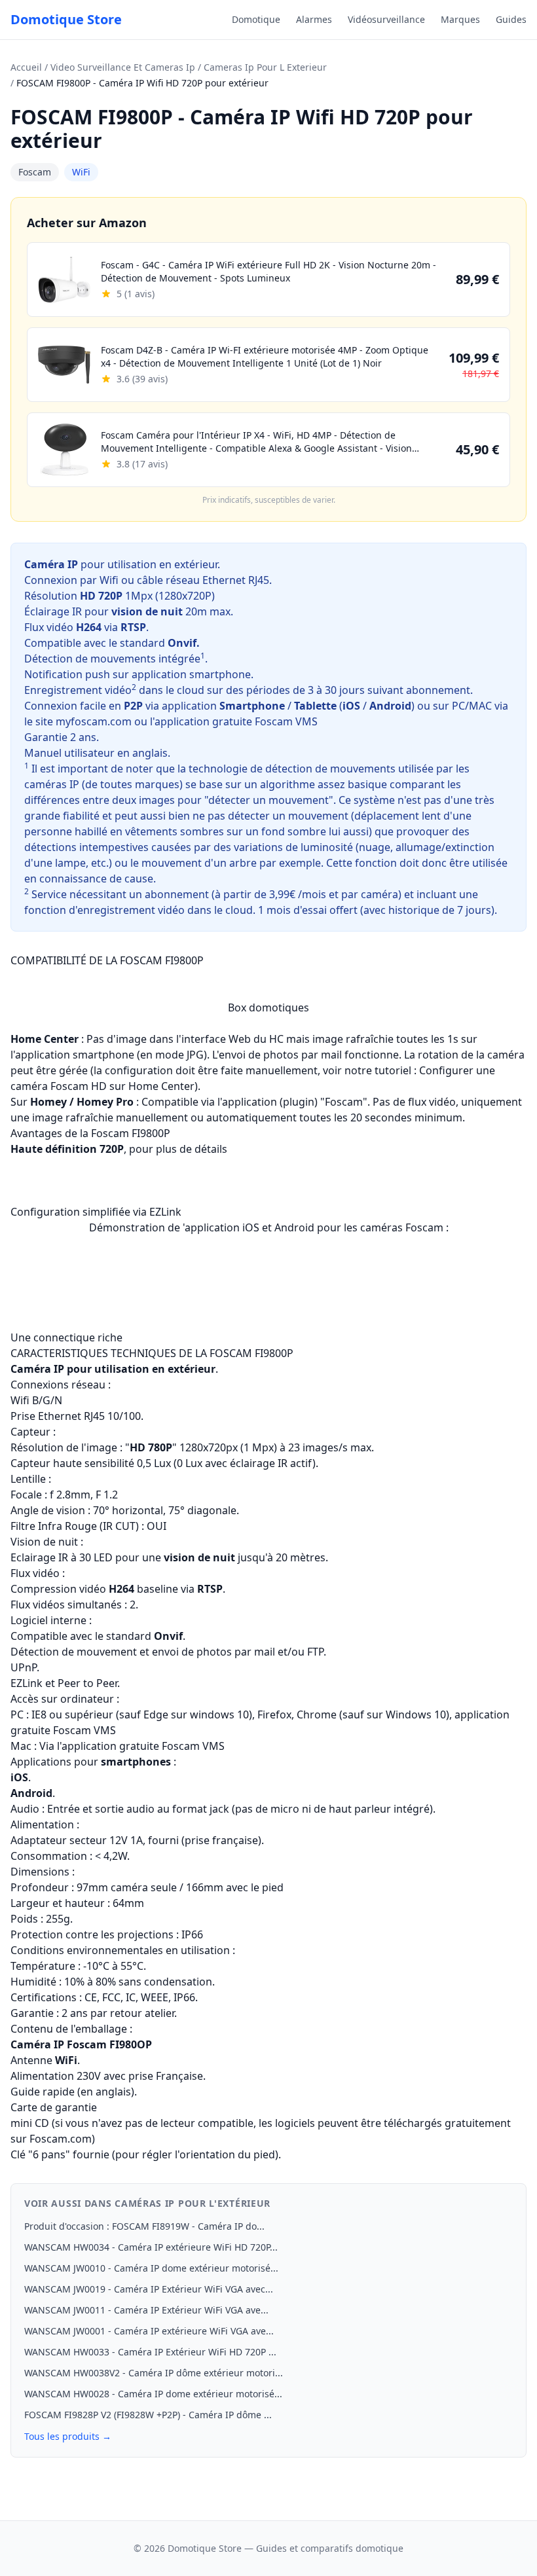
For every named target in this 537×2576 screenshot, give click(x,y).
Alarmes (314, 19)
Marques (460, 19)
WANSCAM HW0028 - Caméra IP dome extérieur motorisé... (153, 2394)
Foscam (35, 172)
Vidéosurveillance (386, 19)
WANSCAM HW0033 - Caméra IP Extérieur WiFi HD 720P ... (150, 2352)
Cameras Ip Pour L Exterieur (265, 67)
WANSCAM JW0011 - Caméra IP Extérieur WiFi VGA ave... (146, 2310)
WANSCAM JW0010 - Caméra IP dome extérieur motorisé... (151, 2268)
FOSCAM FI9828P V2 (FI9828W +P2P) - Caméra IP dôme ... (148, 2415)
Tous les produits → (68, 2436)
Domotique (256, 19)
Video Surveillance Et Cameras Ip (123, 67)
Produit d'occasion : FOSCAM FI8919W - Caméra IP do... (144, 2226)
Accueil (26, 67)
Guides (511, 19)
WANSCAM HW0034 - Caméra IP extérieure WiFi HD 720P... (151, 2247)
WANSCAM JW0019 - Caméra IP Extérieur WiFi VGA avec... (149, 2289)
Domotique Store (66, 19)
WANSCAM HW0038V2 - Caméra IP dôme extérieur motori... (154, 2373)
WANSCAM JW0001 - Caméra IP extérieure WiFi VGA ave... (149, 2331)
